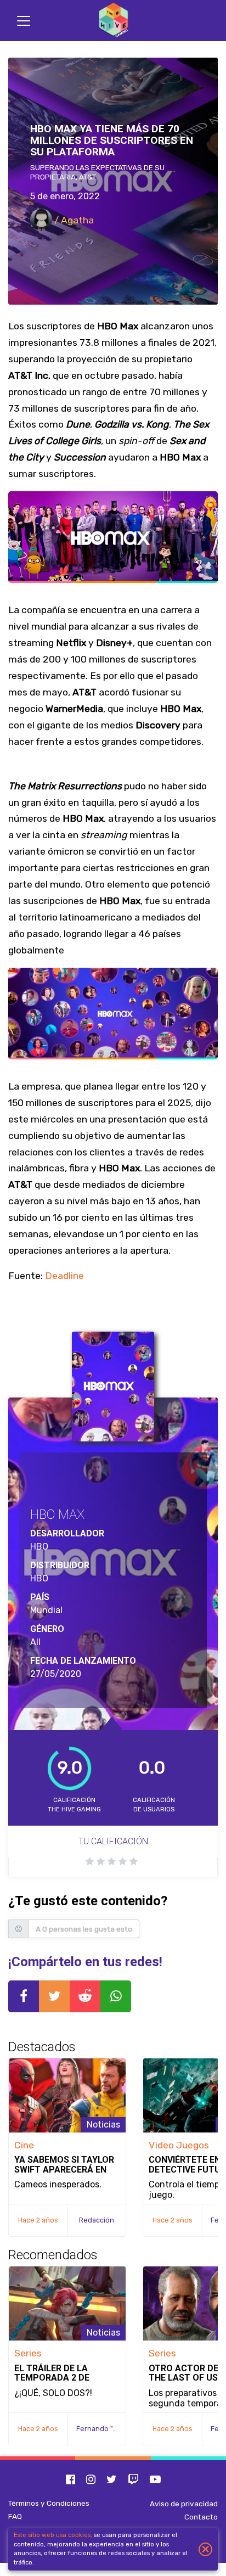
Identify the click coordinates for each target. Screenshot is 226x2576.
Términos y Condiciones (49, 2503)
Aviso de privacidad (184, 2504)
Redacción (97, 2220)
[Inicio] (113, 21)
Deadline (64, 1276)
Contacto (201, 2517)
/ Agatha (73, 220)
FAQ (15, 2516)
